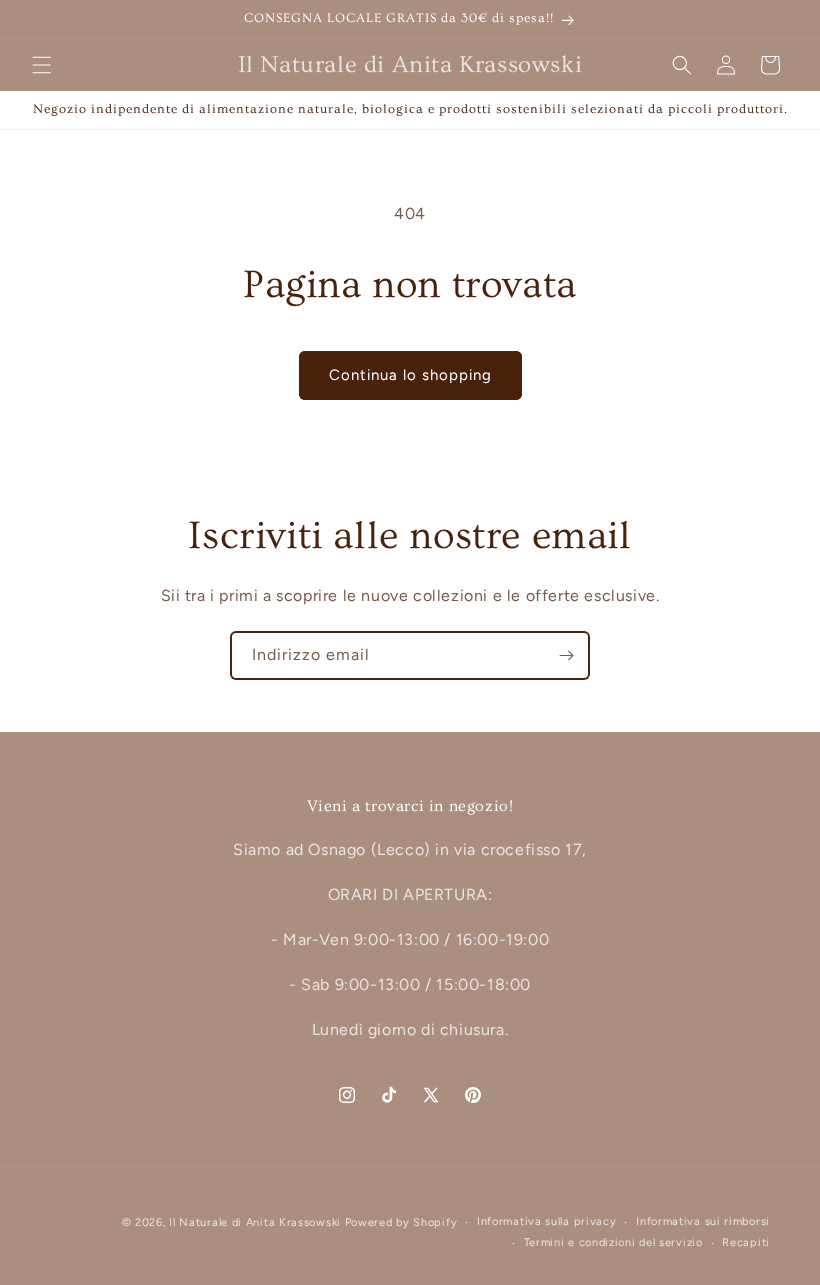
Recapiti (746, 1242)
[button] (42, 65)
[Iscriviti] (566, 655)
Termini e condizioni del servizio (613, 1242)
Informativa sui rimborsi (703, 1221)
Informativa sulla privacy (547, 1221)
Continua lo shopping (410, 375)
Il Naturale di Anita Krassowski (255, 1222)
